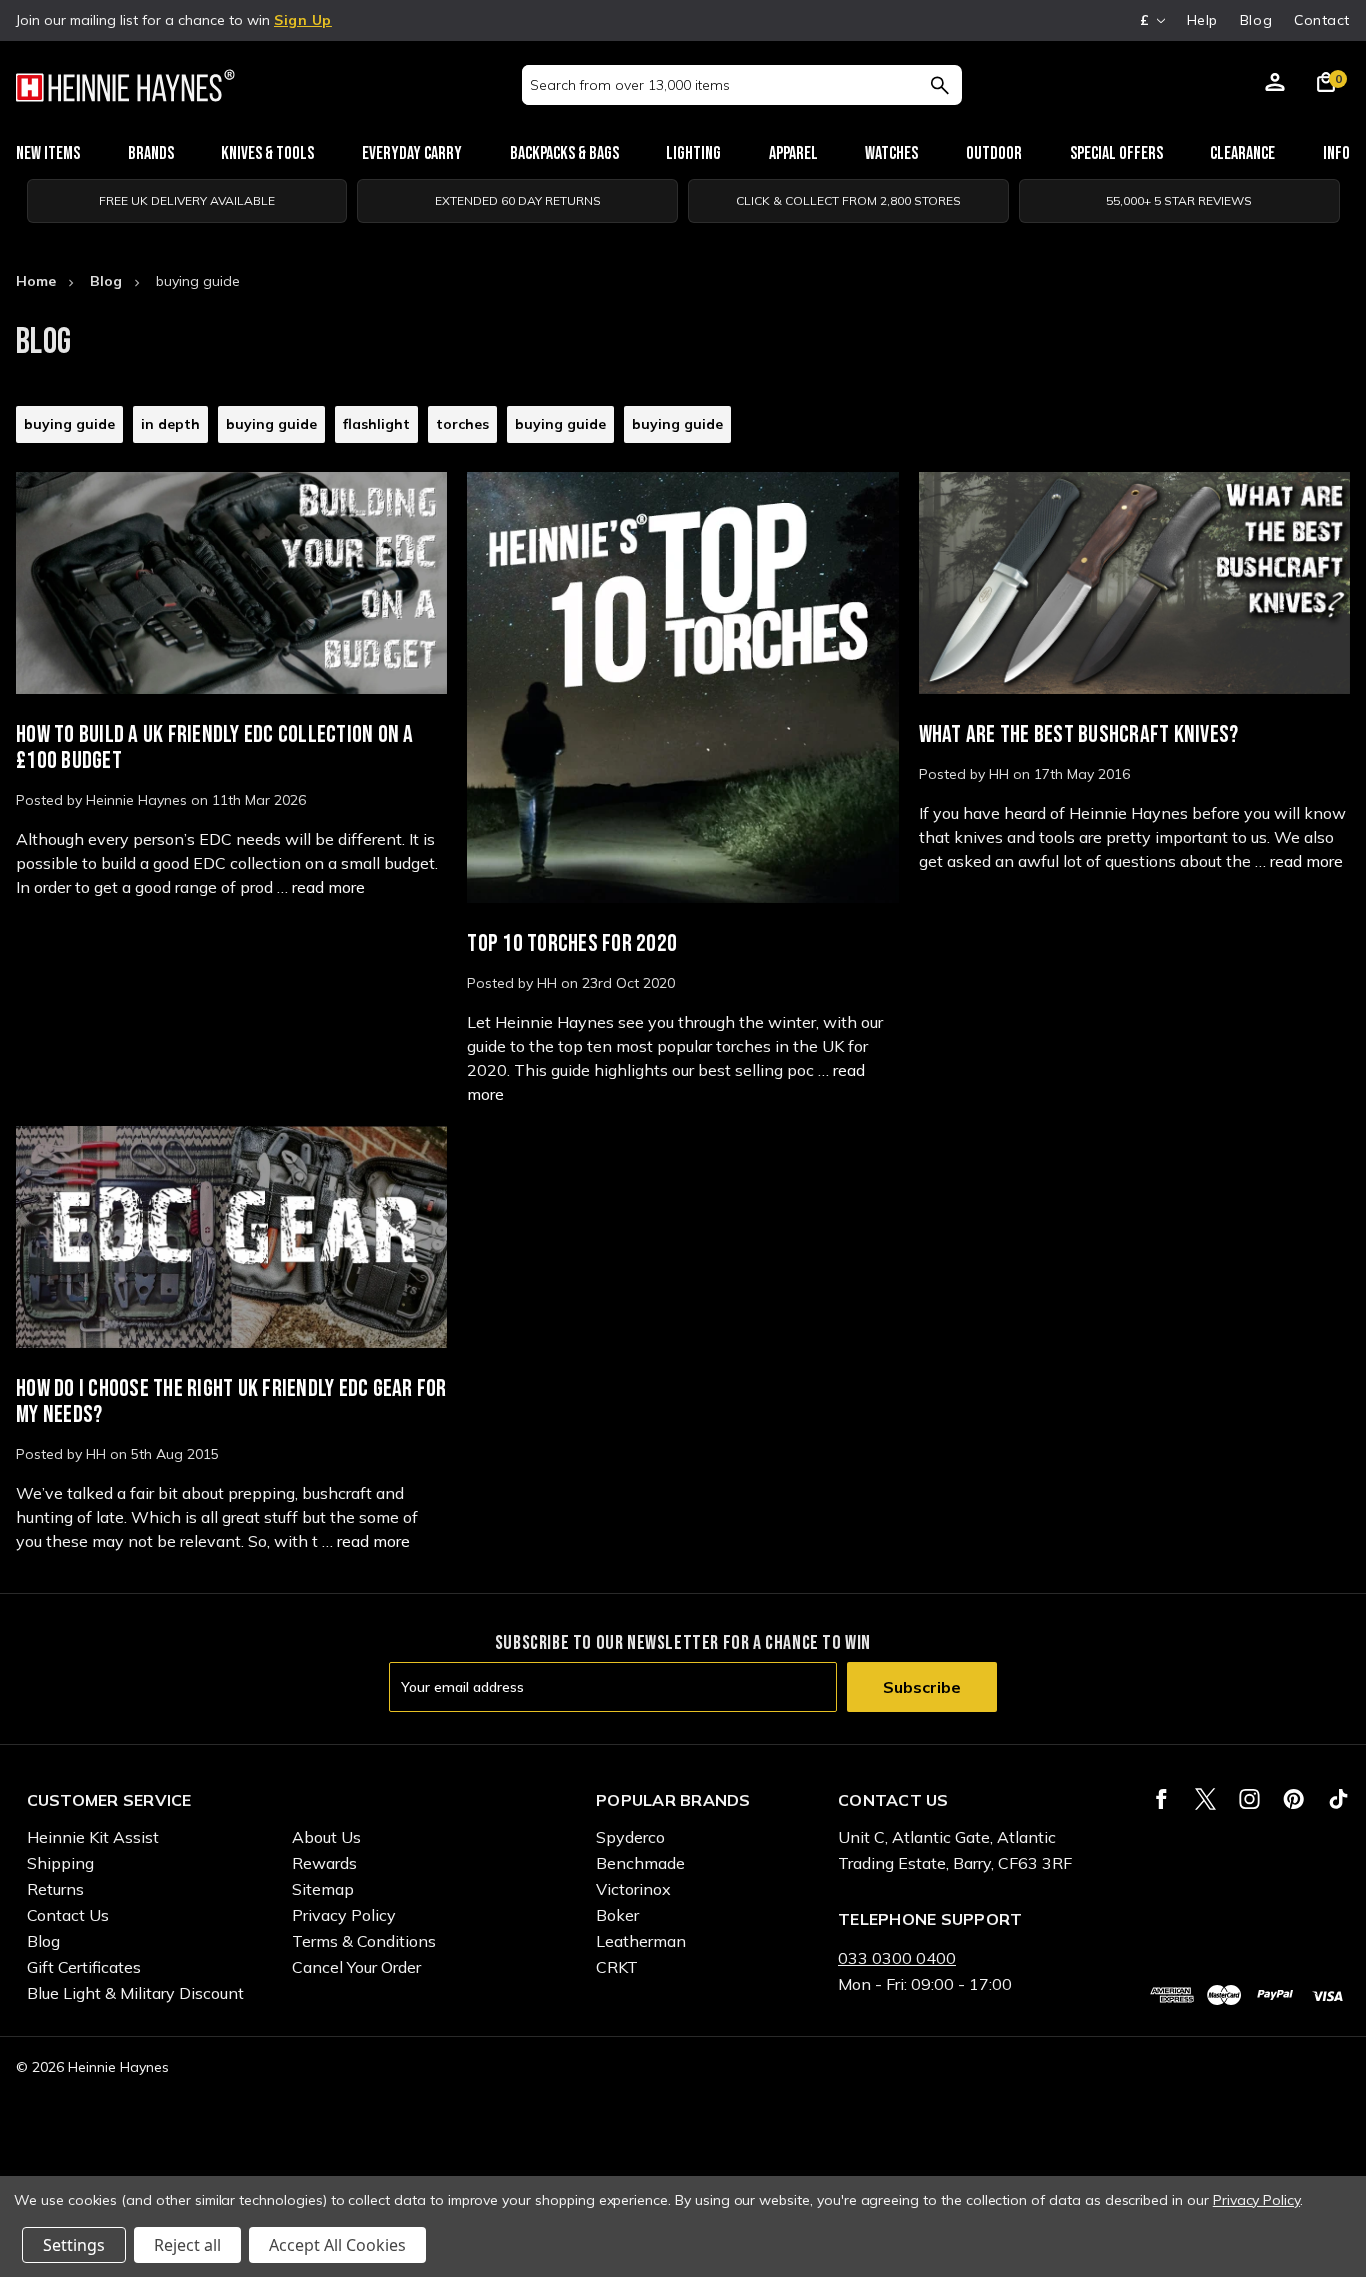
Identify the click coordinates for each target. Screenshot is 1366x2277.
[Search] (939, 85)
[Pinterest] (1293, 1799)
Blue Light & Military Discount (135, 1993)
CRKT (617, 1967)
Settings (74, 2245)
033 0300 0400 (897, 1958)
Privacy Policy (344, 1915)
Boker (617, 1915)
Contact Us (68, 1915)
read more (328, 887)
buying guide (69, 424)
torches (462, 424)
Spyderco (630, 1837)
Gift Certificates (84, 1967)
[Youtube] (1338, 1799)
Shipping (60, 1863)
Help (1202, 20)
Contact (1322, 20)
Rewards (324, 1863)
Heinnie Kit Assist (93, 1837)
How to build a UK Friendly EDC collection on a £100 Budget (215, 747)
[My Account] (1275, 85)
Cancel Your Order (356, 1967)
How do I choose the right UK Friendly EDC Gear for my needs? (231, 1401)
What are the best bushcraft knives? (1079, 734)
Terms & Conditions (364, 1941)
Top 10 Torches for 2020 (572, 943)
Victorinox (633, 1889)
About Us (326, 1837)
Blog (1256, 20)
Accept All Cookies (337, 2245)
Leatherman (641, 1941)
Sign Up (303, 20)
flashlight (376, 424)
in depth (170, 424)
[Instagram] (1249, 1799)
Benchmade (640, 1863)
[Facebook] (1161, 1799)
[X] (1205, 1799)
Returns (55, 1889)
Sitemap (323, 1889)
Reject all (187, 2245)
